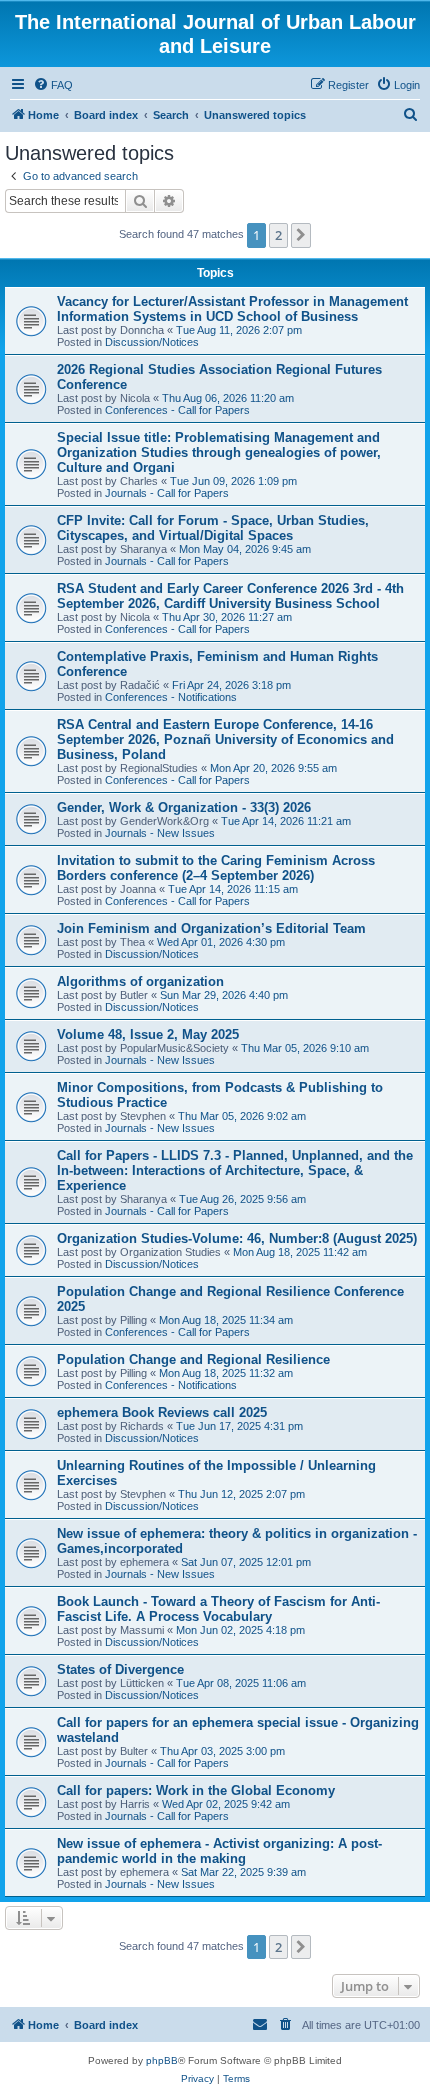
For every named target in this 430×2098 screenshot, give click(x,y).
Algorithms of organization (140, 981)
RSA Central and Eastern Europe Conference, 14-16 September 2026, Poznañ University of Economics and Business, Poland (225, 739)
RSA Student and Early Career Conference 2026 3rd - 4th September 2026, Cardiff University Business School (230, 596)
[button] (301, 235)
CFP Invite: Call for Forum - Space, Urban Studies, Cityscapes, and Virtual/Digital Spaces (213, 528)
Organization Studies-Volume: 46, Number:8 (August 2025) (237, 1238)
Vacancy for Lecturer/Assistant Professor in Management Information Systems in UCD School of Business (232, 309)
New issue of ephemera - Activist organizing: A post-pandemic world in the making (219, 1851)
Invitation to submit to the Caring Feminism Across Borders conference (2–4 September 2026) (216, 868)
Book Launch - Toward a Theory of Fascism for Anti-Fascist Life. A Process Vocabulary (218, 1609)
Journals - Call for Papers (167, 493)
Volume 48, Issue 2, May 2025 (148, 1034)
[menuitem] (53, 85)
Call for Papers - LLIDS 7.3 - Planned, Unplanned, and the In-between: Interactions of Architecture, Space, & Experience (235, 1170)
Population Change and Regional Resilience (193, 1359)
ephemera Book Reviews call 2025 (162, 1412)
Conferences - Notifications (171, 697)
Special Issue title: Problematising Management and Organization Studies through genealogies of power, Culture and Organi (219, 452)
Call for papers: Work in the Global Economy (196, 1790)
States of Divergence (120, 1669)
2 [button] (278, 235)
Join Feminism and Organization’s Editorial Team (211, 928)
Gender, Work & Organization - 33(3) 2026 (184, 807)
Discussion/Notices (152, 342)
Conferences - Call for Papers (177, 410)
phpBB (162, 2060)
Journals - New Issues (160, 833)
